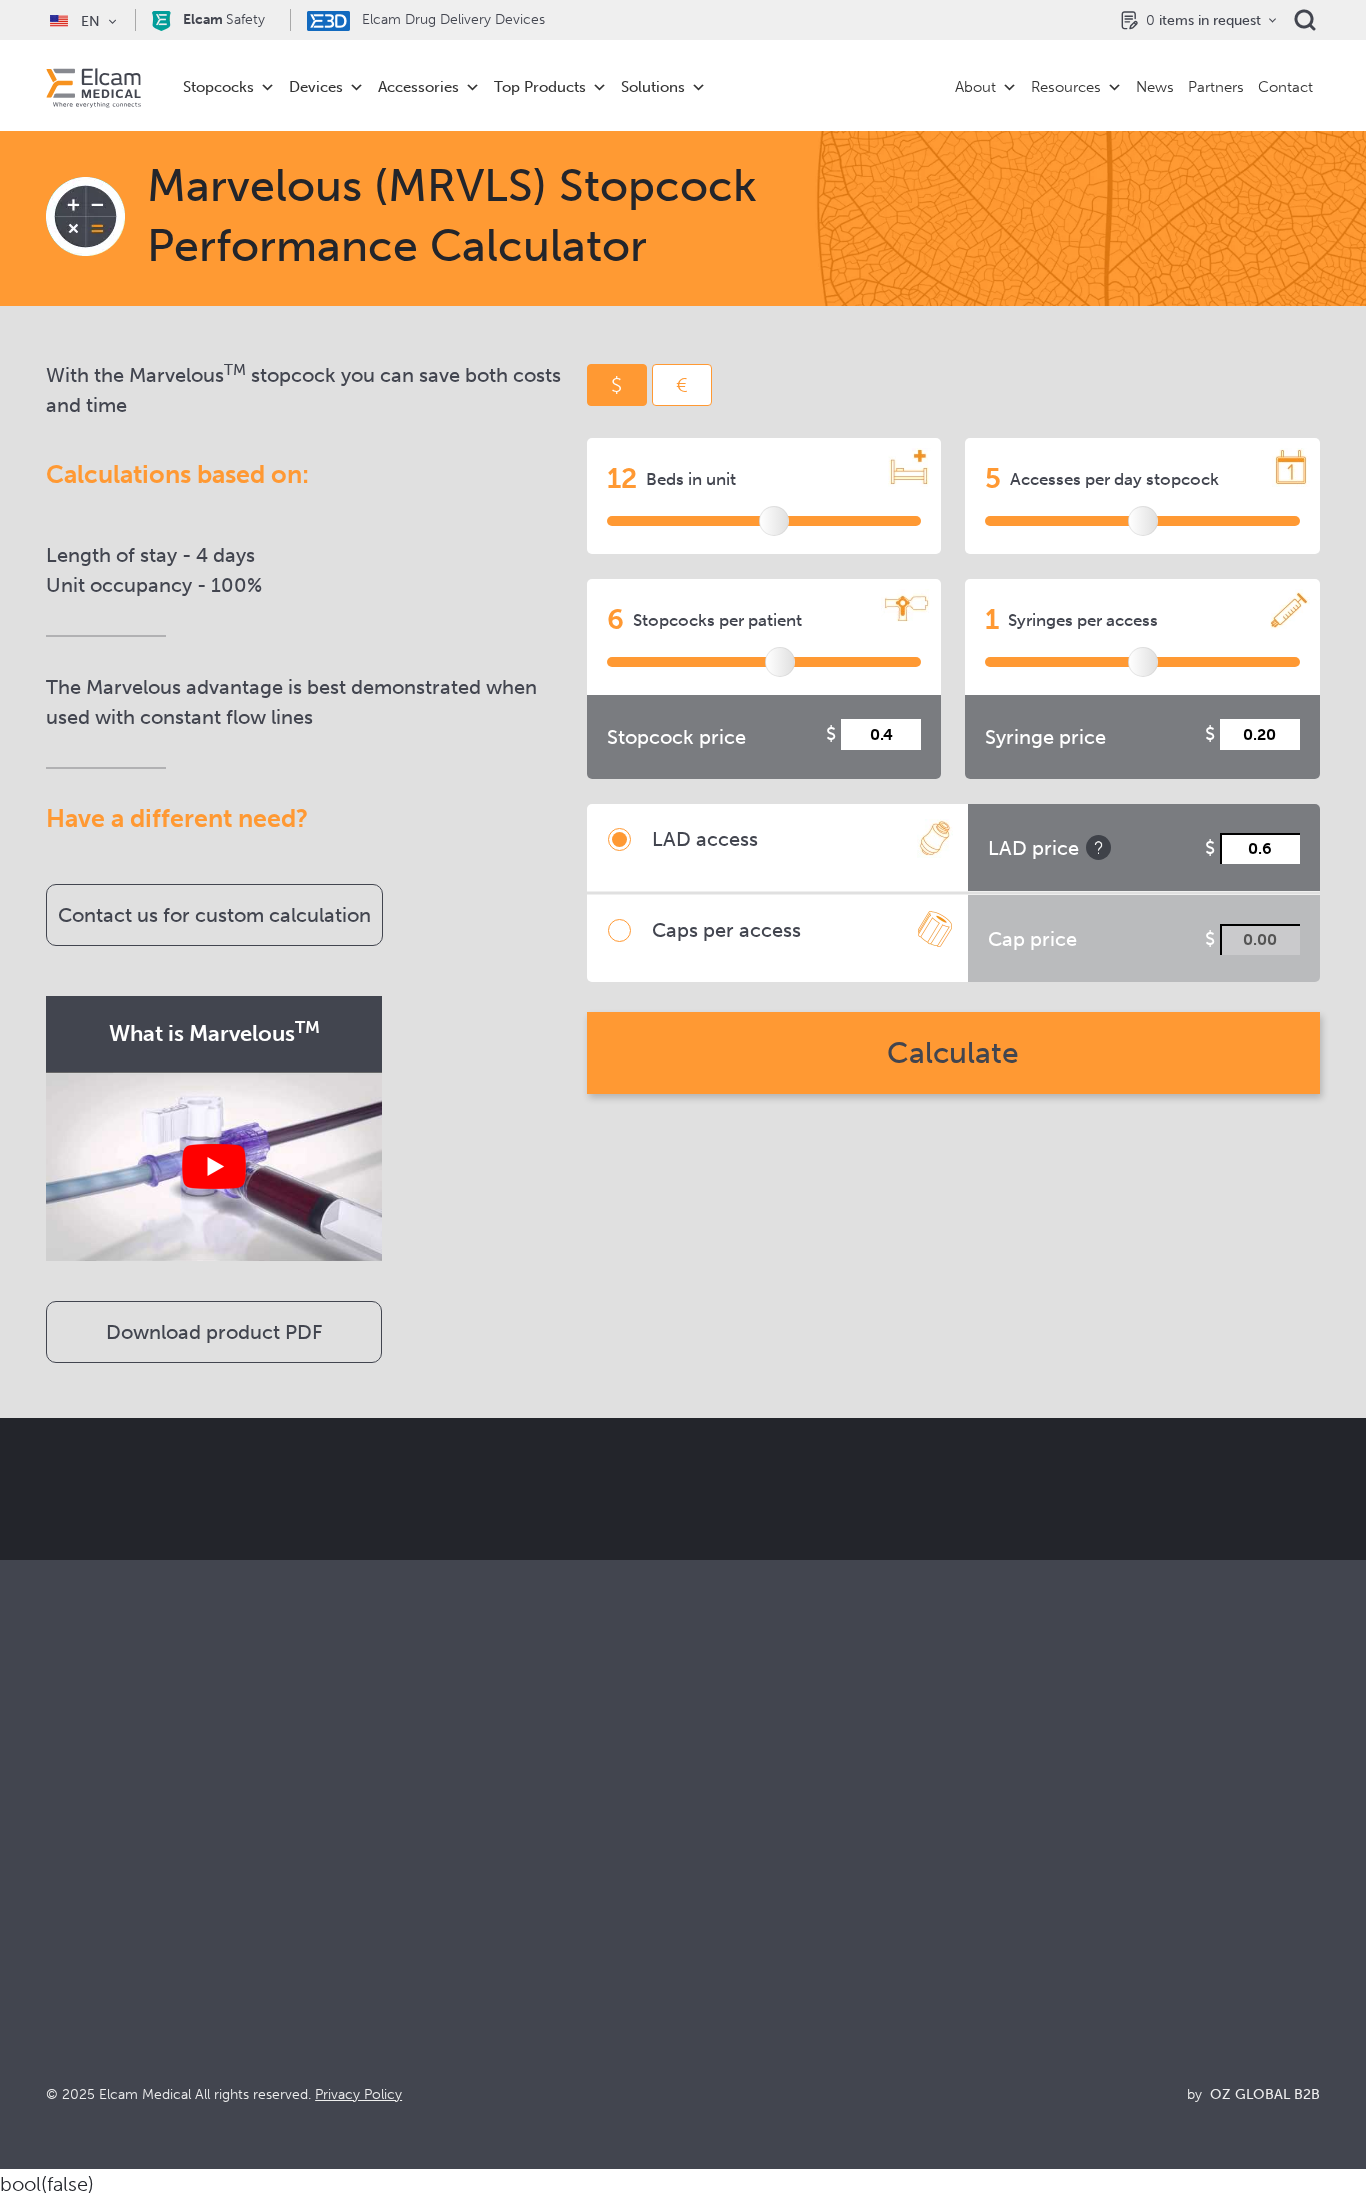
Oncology (401, 1963)
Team (702, 1990)
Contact (1285, 87)
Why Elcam (723, 1882)
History (709, 2044)
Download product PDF (214, 1332)
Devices (316, 87)
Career (708, 2017)
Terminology (1046, 1936)
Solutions (653, 87)
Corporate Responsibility (772, 1936)
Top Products (540, 87)
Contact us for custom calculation (214, 915)
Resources (1066, 87)
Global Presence (742, 1963)
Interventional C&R (433, 1936)
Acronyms (1038, 1963)
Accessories (418, 87)
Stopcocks (218, 87)
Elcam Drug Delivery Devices (451, 19)
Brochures (1038, 1882)
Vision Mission (734, 1909)
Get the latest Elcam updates (394, 1589)
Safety (224, 19)
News (1155, 87)
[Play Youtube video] (214, 1166)
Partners (1216, 87)
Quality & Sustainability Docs (1103, 1909)
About (975, 87)
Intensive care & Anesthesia (463, 1882)
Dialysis (392, 1909)
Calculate (953, 1053)
